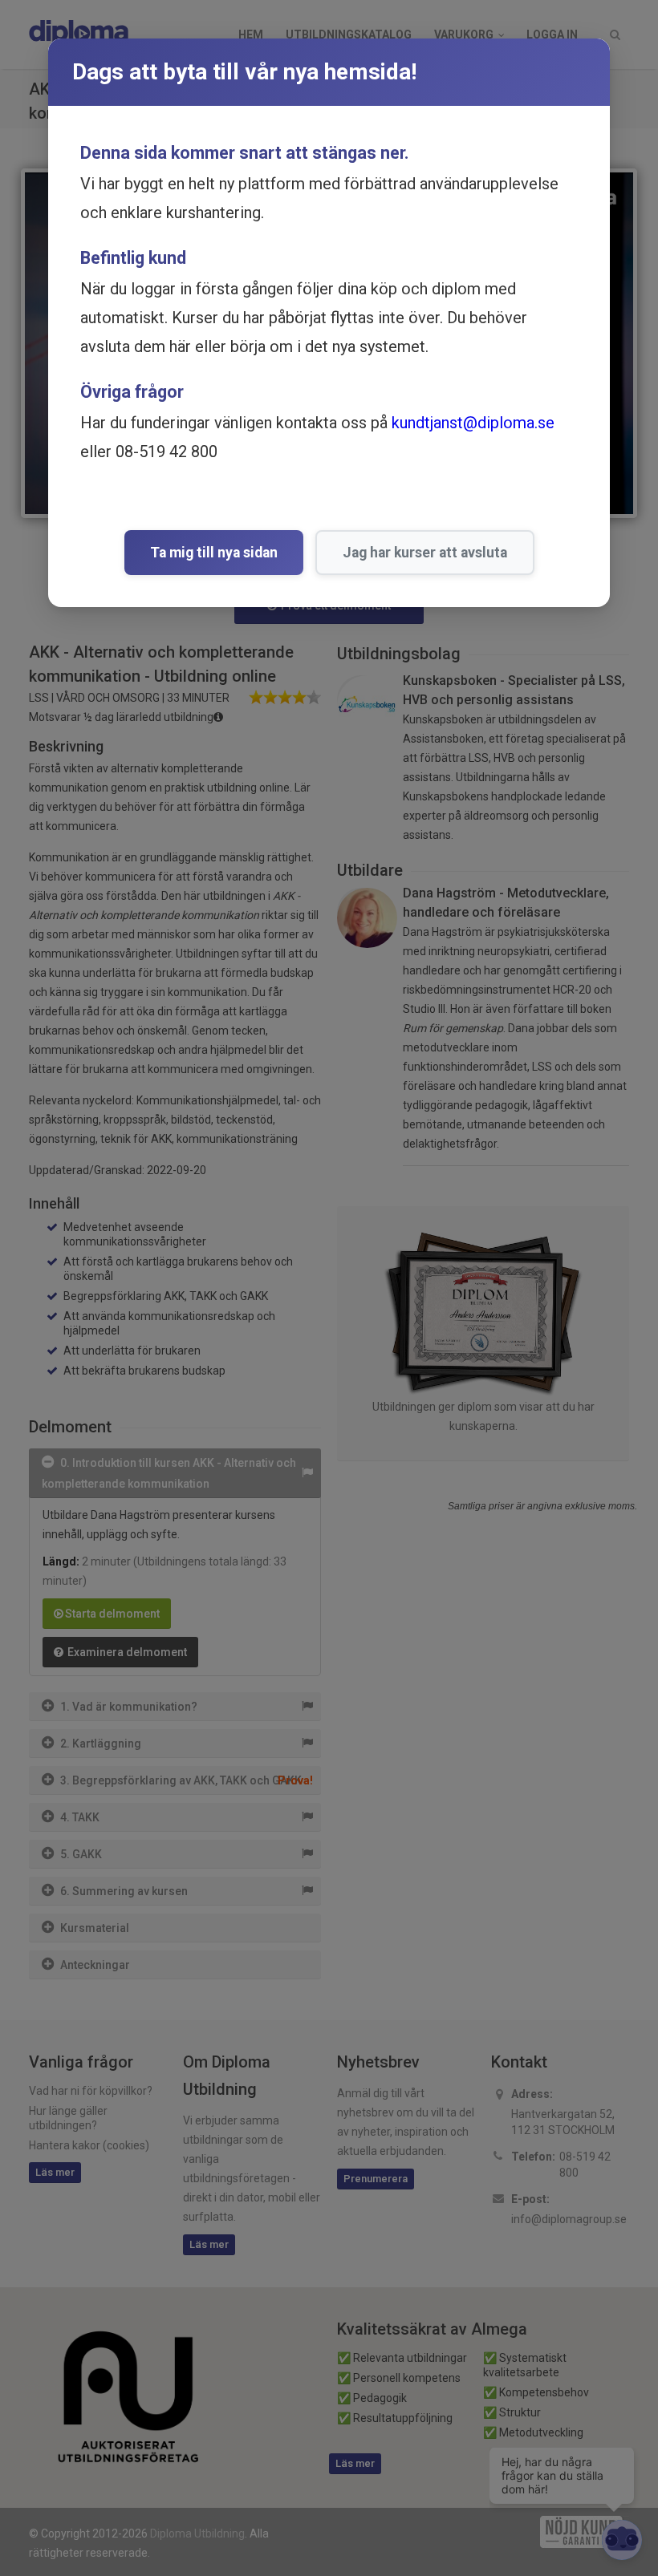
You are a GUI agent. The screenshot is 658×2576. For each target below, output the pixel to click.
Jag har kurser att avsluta (425, 553)
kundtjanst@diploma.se (473, 423)
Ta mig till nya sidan (214, 553)
